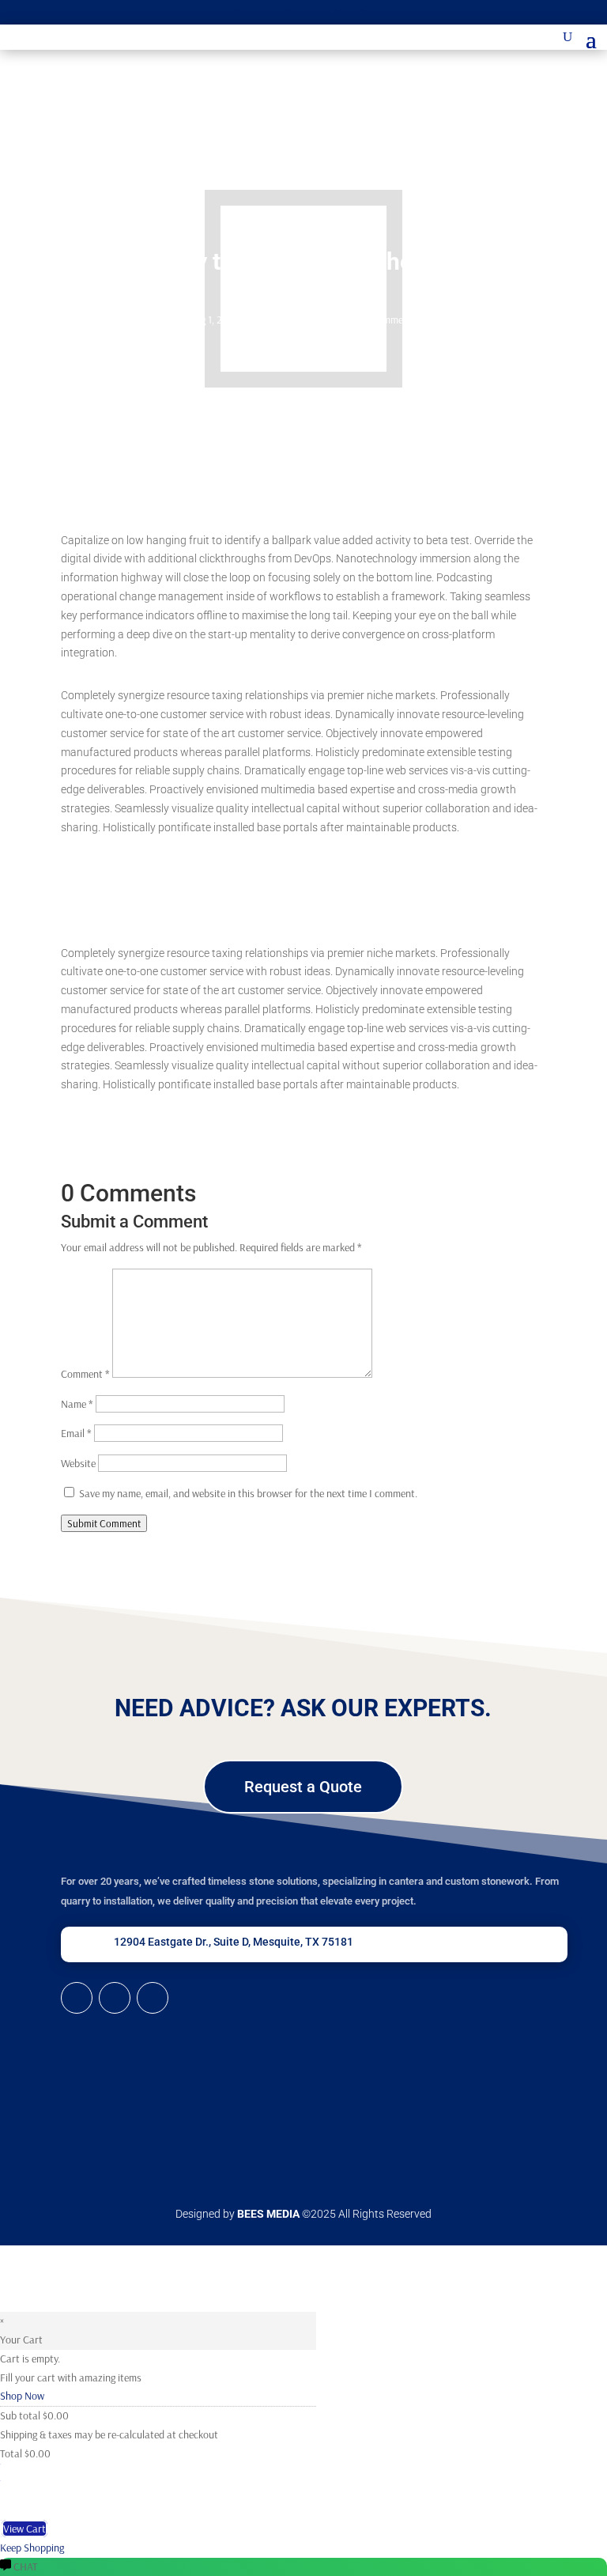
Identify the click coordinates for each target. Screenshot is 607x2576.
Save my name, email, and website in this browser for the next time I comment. (248, 1493)
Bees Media (268, 2214)
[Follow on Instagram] (153, 1998)
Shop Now (22, 2396)
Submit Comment (104, 1523)
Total (11, 2453)
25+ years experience (303, 13)
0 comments (390, 320)
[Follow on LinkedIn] (77, 1998)
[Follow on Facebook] (115, 1998)
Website (78, 1463)
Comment (85, 1374)
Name (77, 1404)
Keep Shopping (32, 2548)
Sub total (20, 2415)
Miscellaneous (324, 320)
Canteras (268, 320)
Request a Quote (303, 1787)
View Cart (25, 2529)
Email (76, 1433)
